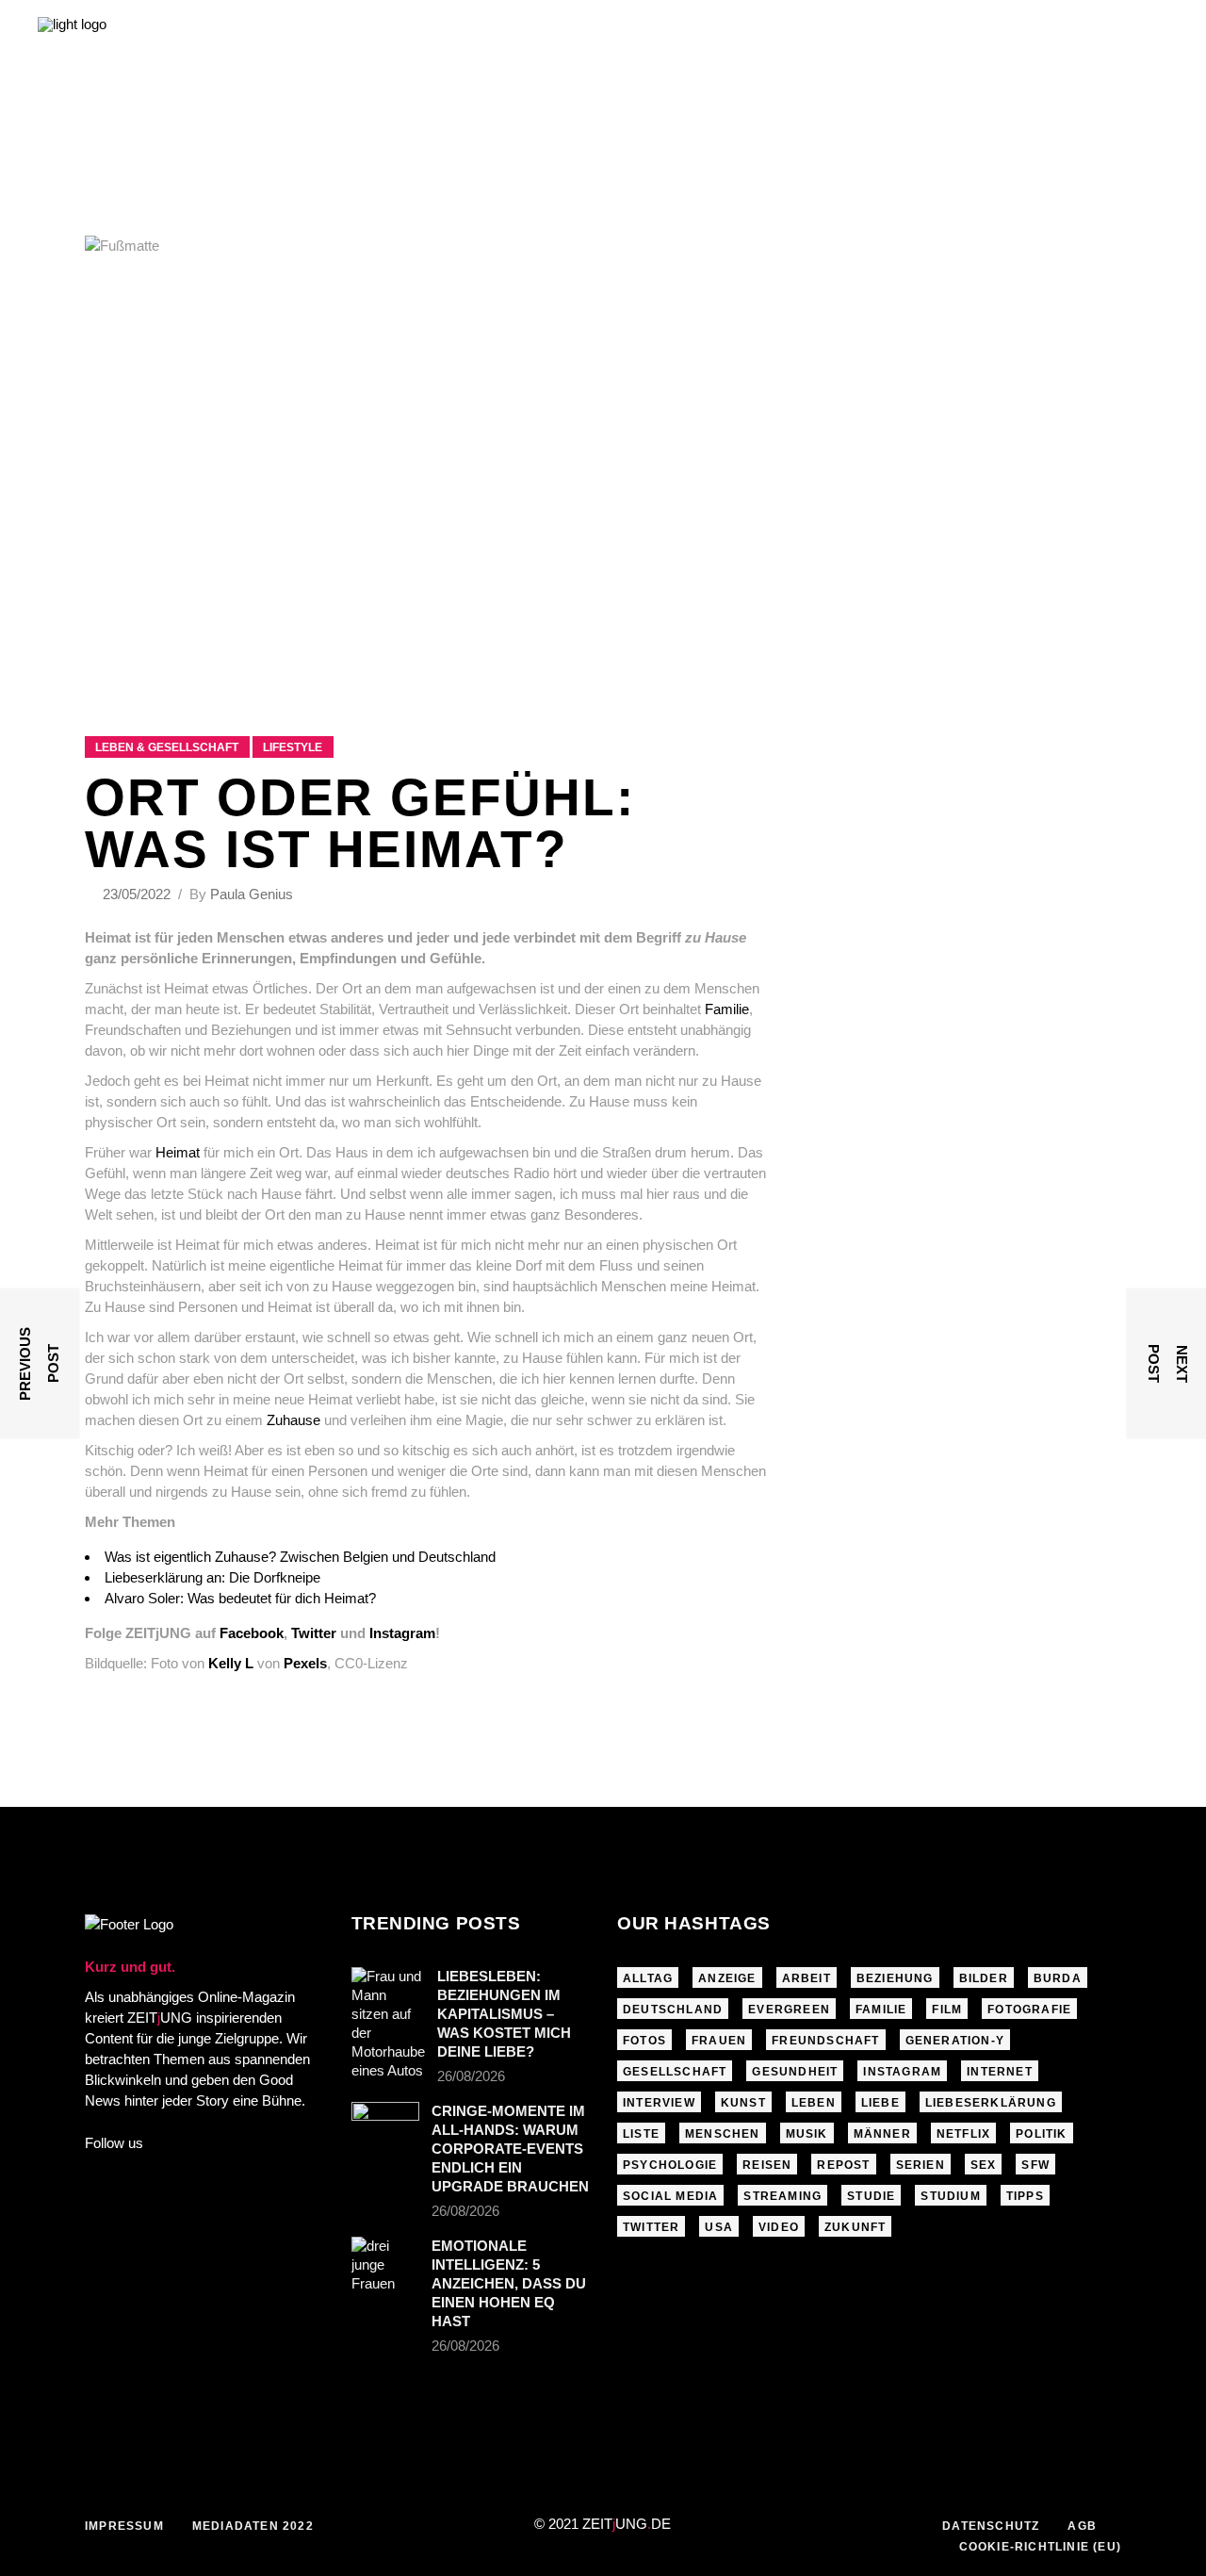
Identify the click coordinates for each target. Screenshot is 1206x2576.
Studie (871, 2196)
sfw (1035, 2165)
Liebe (880, 2103)
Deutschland (673, 2010)
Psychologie (670, 2165)
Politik (1041, 2134)
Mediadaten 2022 (253, 2526)
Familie (727, 1009)
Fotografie (1029, 2010)
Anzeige (727, 1978)
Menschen (723, 2134)
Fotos (644, 2041)
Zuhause (293, 1420)
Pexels (305, 1663)
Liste (641, 2134)
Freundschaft (825, 2041)
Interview (659, 2103)
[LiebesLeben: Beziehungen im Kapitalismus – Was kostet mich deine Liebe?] (388, 2024)
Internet (1000, 2072)
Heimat (178, 1152)
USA (719, 2227)
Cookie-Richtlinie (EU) (1040, 2547)
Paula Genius (252, 894)
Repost (843, 2165)
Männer (882, 2134)
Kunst (743, 2103)
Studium (950, 2196)
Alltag (648, 1978)
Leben (814, 2103)
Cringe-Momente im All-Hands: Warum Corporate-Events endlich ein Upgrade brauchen (510, 2149)
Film (947, 2010)
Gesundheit (795, 2072)
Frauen (719, 2041)
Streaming (782, 2196)
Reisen (767, 2165)
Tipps (1025, 2196)
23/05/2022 (139, 894)
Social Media (670, 2196)
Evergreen (789, 2010)
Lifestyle (293, 747)
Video (779, 2227)
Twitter (651, 2227)
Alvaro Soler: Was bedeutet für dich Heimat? (240, 1598)
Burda (1058, 1978)
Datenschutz (991, 2526)
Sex (984, 2165)
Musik (807, 2134)
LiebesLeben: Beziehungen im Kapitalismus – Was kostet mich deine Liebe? (504, 2014)
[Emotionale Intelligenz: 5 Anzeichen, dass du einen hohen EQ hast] (385, 2265)
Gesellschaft (675, 2072)
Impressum (124, 2526)
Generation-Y (955, 2041)
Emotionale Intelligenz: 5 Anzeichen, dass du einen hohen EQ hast (509, 2283)
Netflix (963, 2134)
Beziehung (895, 1978)
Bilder (984, 1978)
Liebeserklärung (991, 2103)
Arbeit (807, 1978)
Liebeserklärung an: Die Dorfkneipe (212, 1577)
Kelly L (231, 1663)
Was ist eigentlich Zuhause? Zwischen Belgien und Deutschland (300, 1557)
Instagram (902, 2072)
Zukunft (855, 2227)
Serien (921, 2165)
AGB (1082, 2526)
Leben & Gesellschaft (167, 747)
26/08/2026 (471, 2076)
